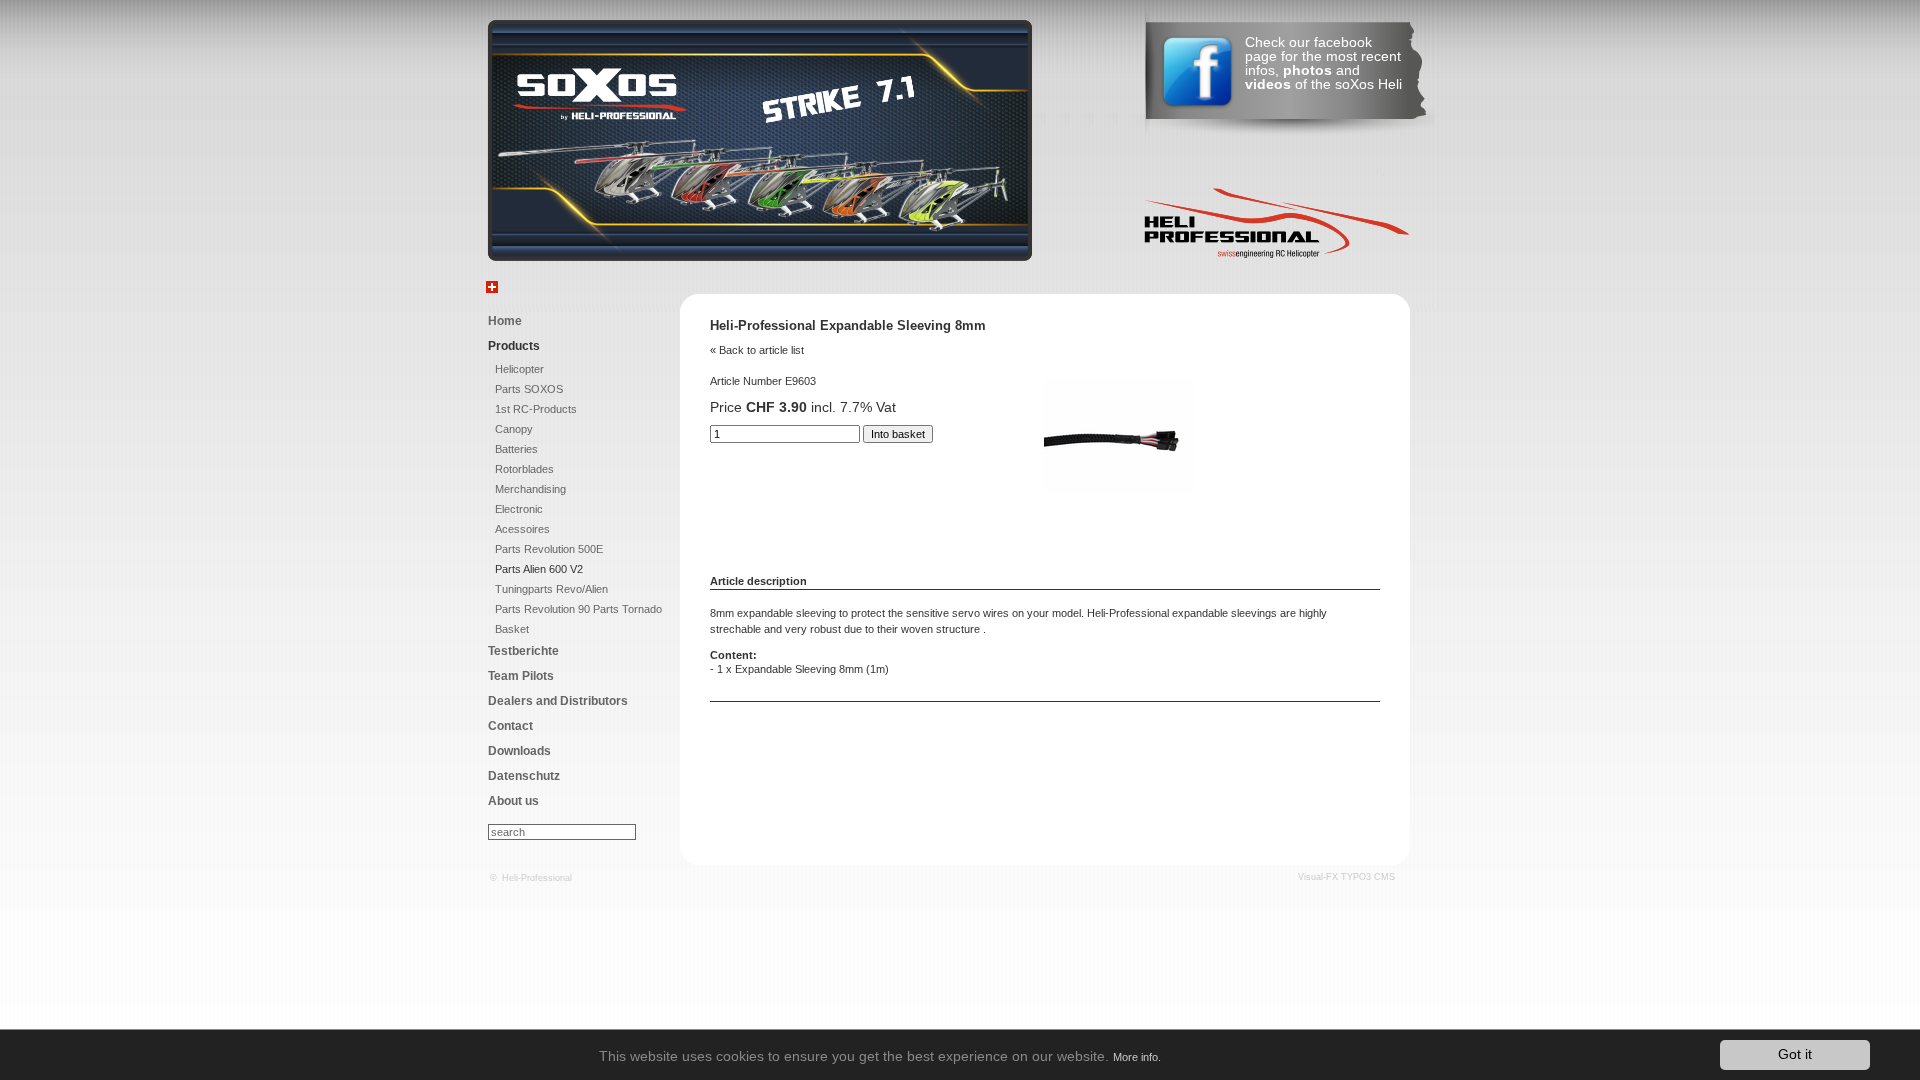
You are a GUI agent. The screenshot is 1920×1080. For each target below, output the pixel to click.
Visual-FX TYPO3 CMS (1346, 877)
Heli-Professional (537, 878)
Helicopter (519, 369)
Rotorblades (524, 469)
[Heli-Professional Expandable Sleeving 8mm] (1119, 488)
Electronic (519, 509)
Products (514, 346)
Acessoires (522, 529)
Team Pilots (521, 676)
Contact (510, 726)
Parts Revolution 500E (549, 549)
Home (505, 321)
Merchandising (530, 489)
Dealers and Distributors (558, 701)
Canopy (514, 429)
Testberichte (523, 651)
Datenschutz (524, 776)
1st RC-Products (536, 409)
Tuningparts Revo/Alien (551, 589)
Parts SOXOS (529, 389)
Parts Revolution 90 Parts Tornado (578, 609)
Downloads (519, 751)
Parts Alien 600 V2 (539, 569)
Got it (1795, 1054)
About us (513, 801)
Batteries (516, 449)
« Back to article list (757, 350)
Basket (512, 629)
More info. (1137, 1057)
